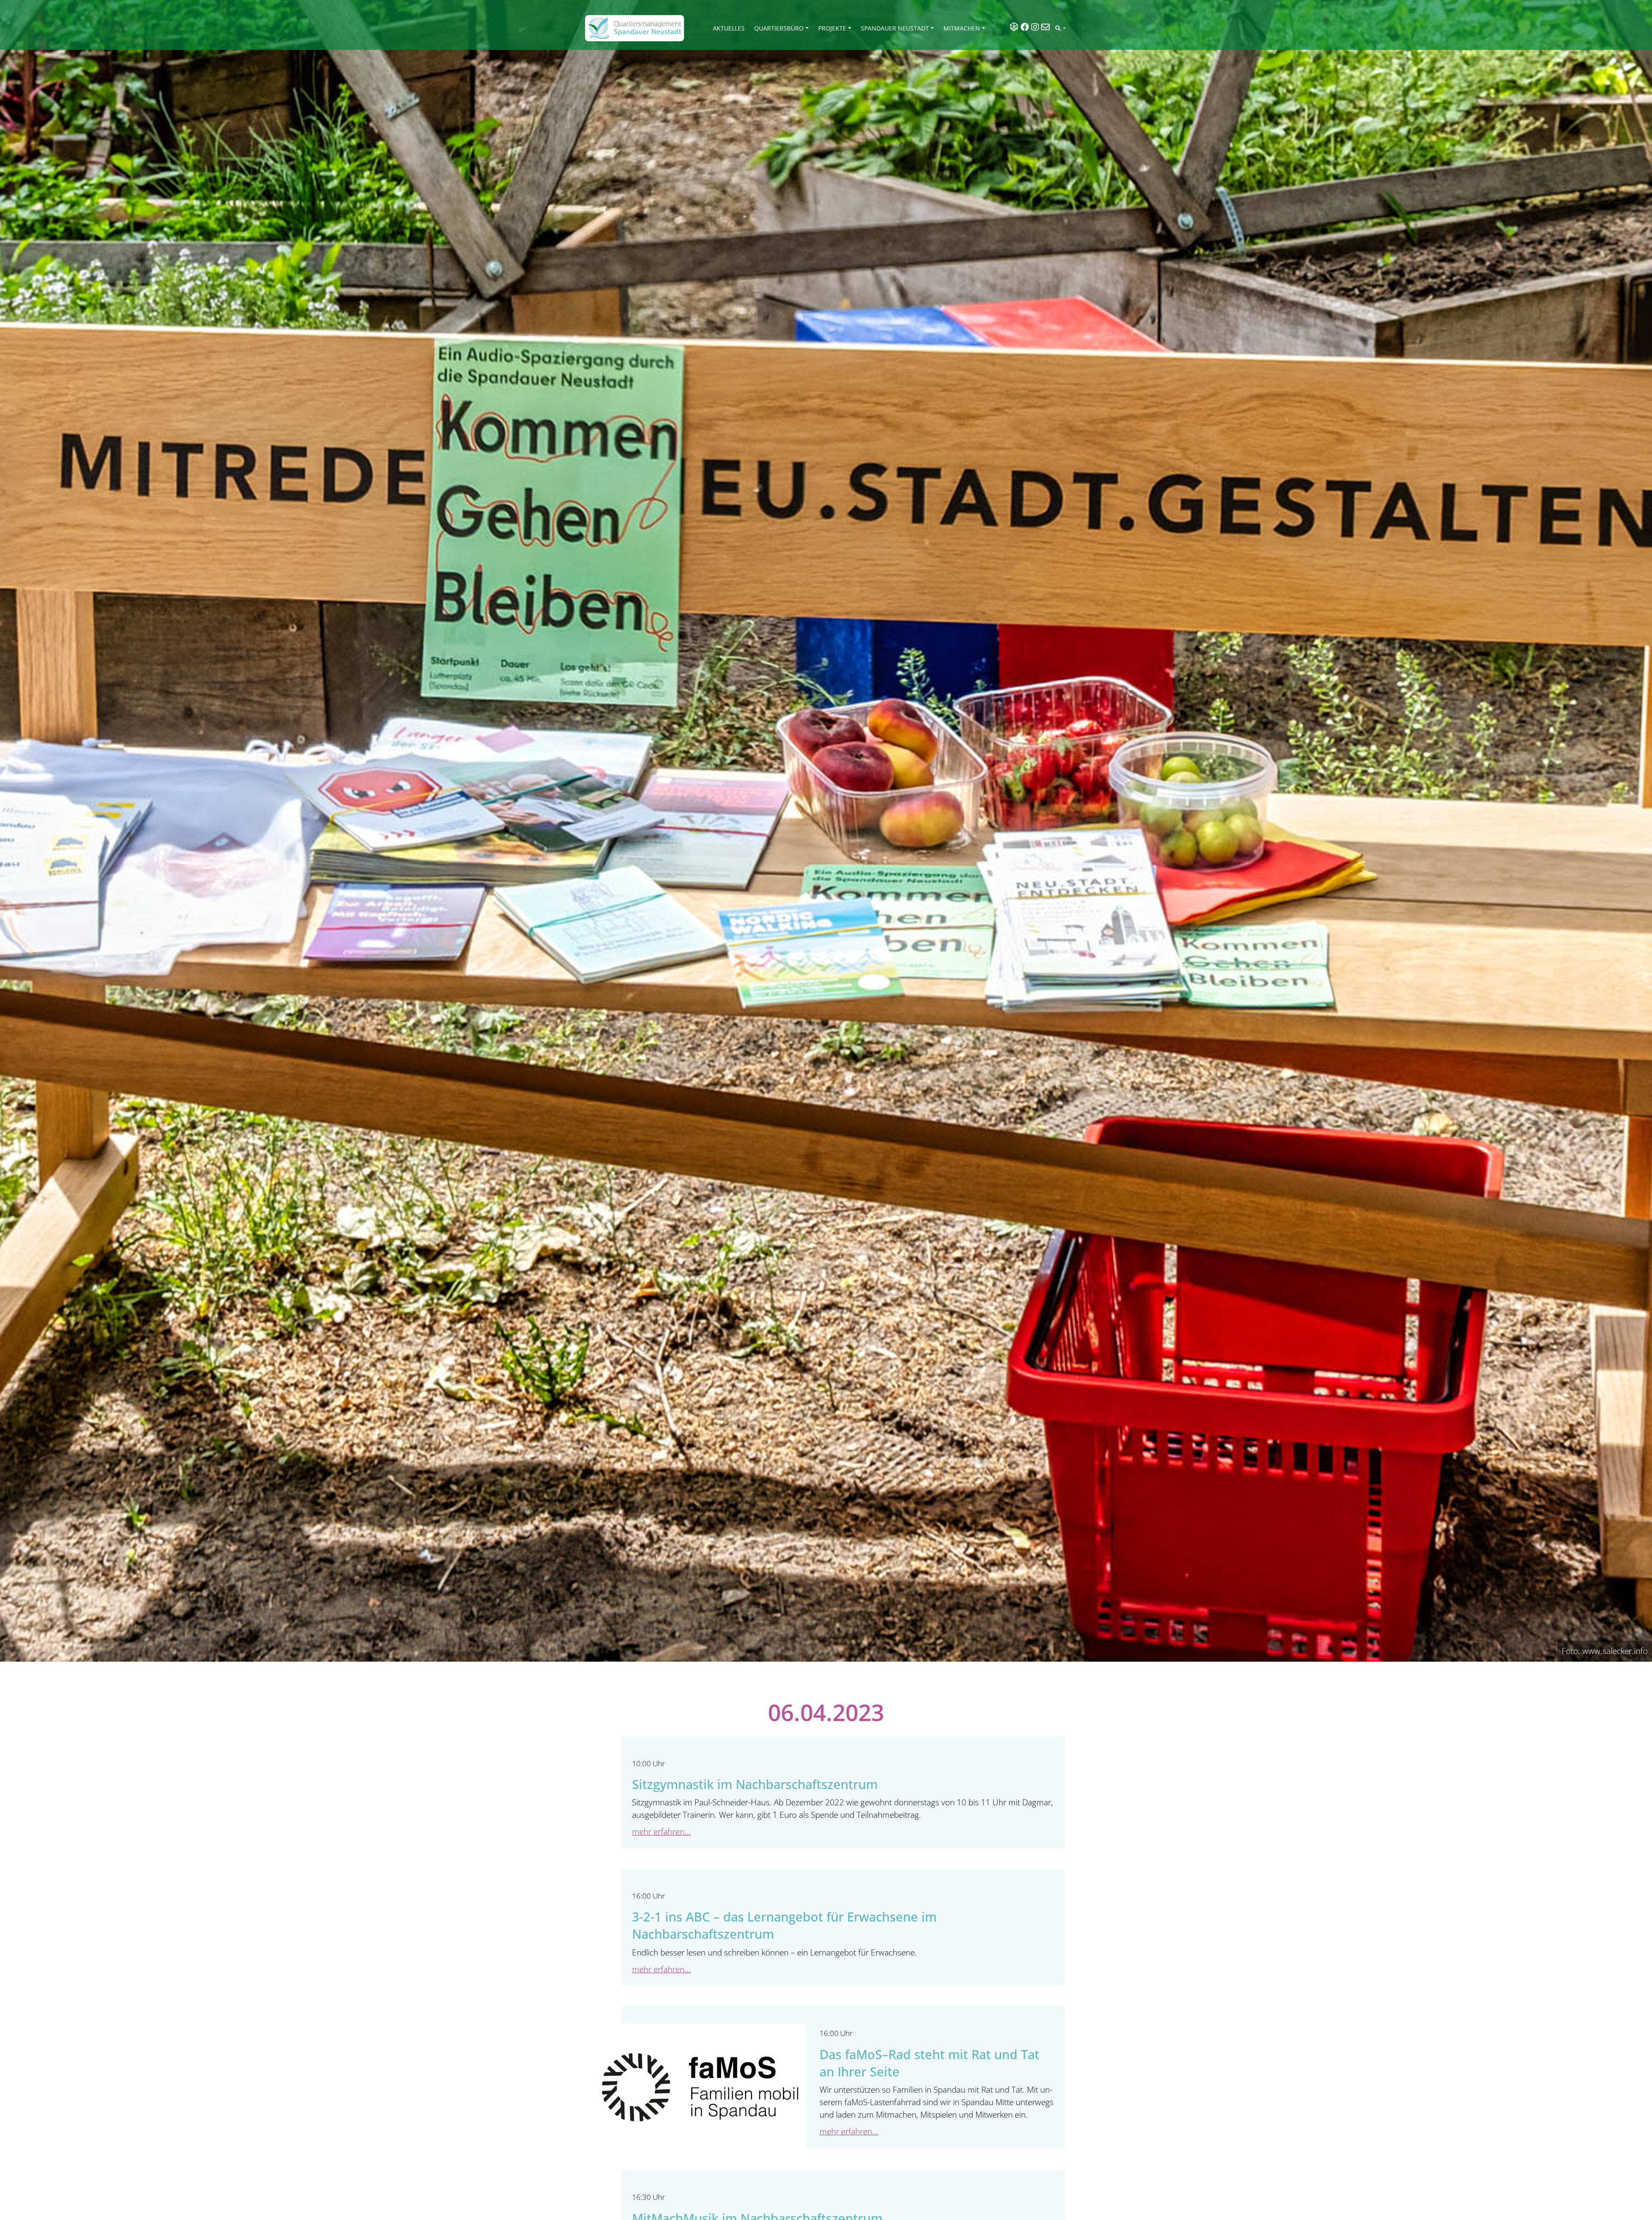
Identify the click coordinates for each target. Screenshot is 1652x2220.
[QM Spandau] (635, 28)
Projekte (832, 28)
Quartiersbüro (779, 28)
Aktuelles (729, 28)
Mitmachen (962, 28)
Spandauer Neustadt (895, 28)
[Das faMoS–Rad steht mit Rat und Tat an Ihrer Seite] (698, 2094)
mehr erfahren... (661, 1831)
